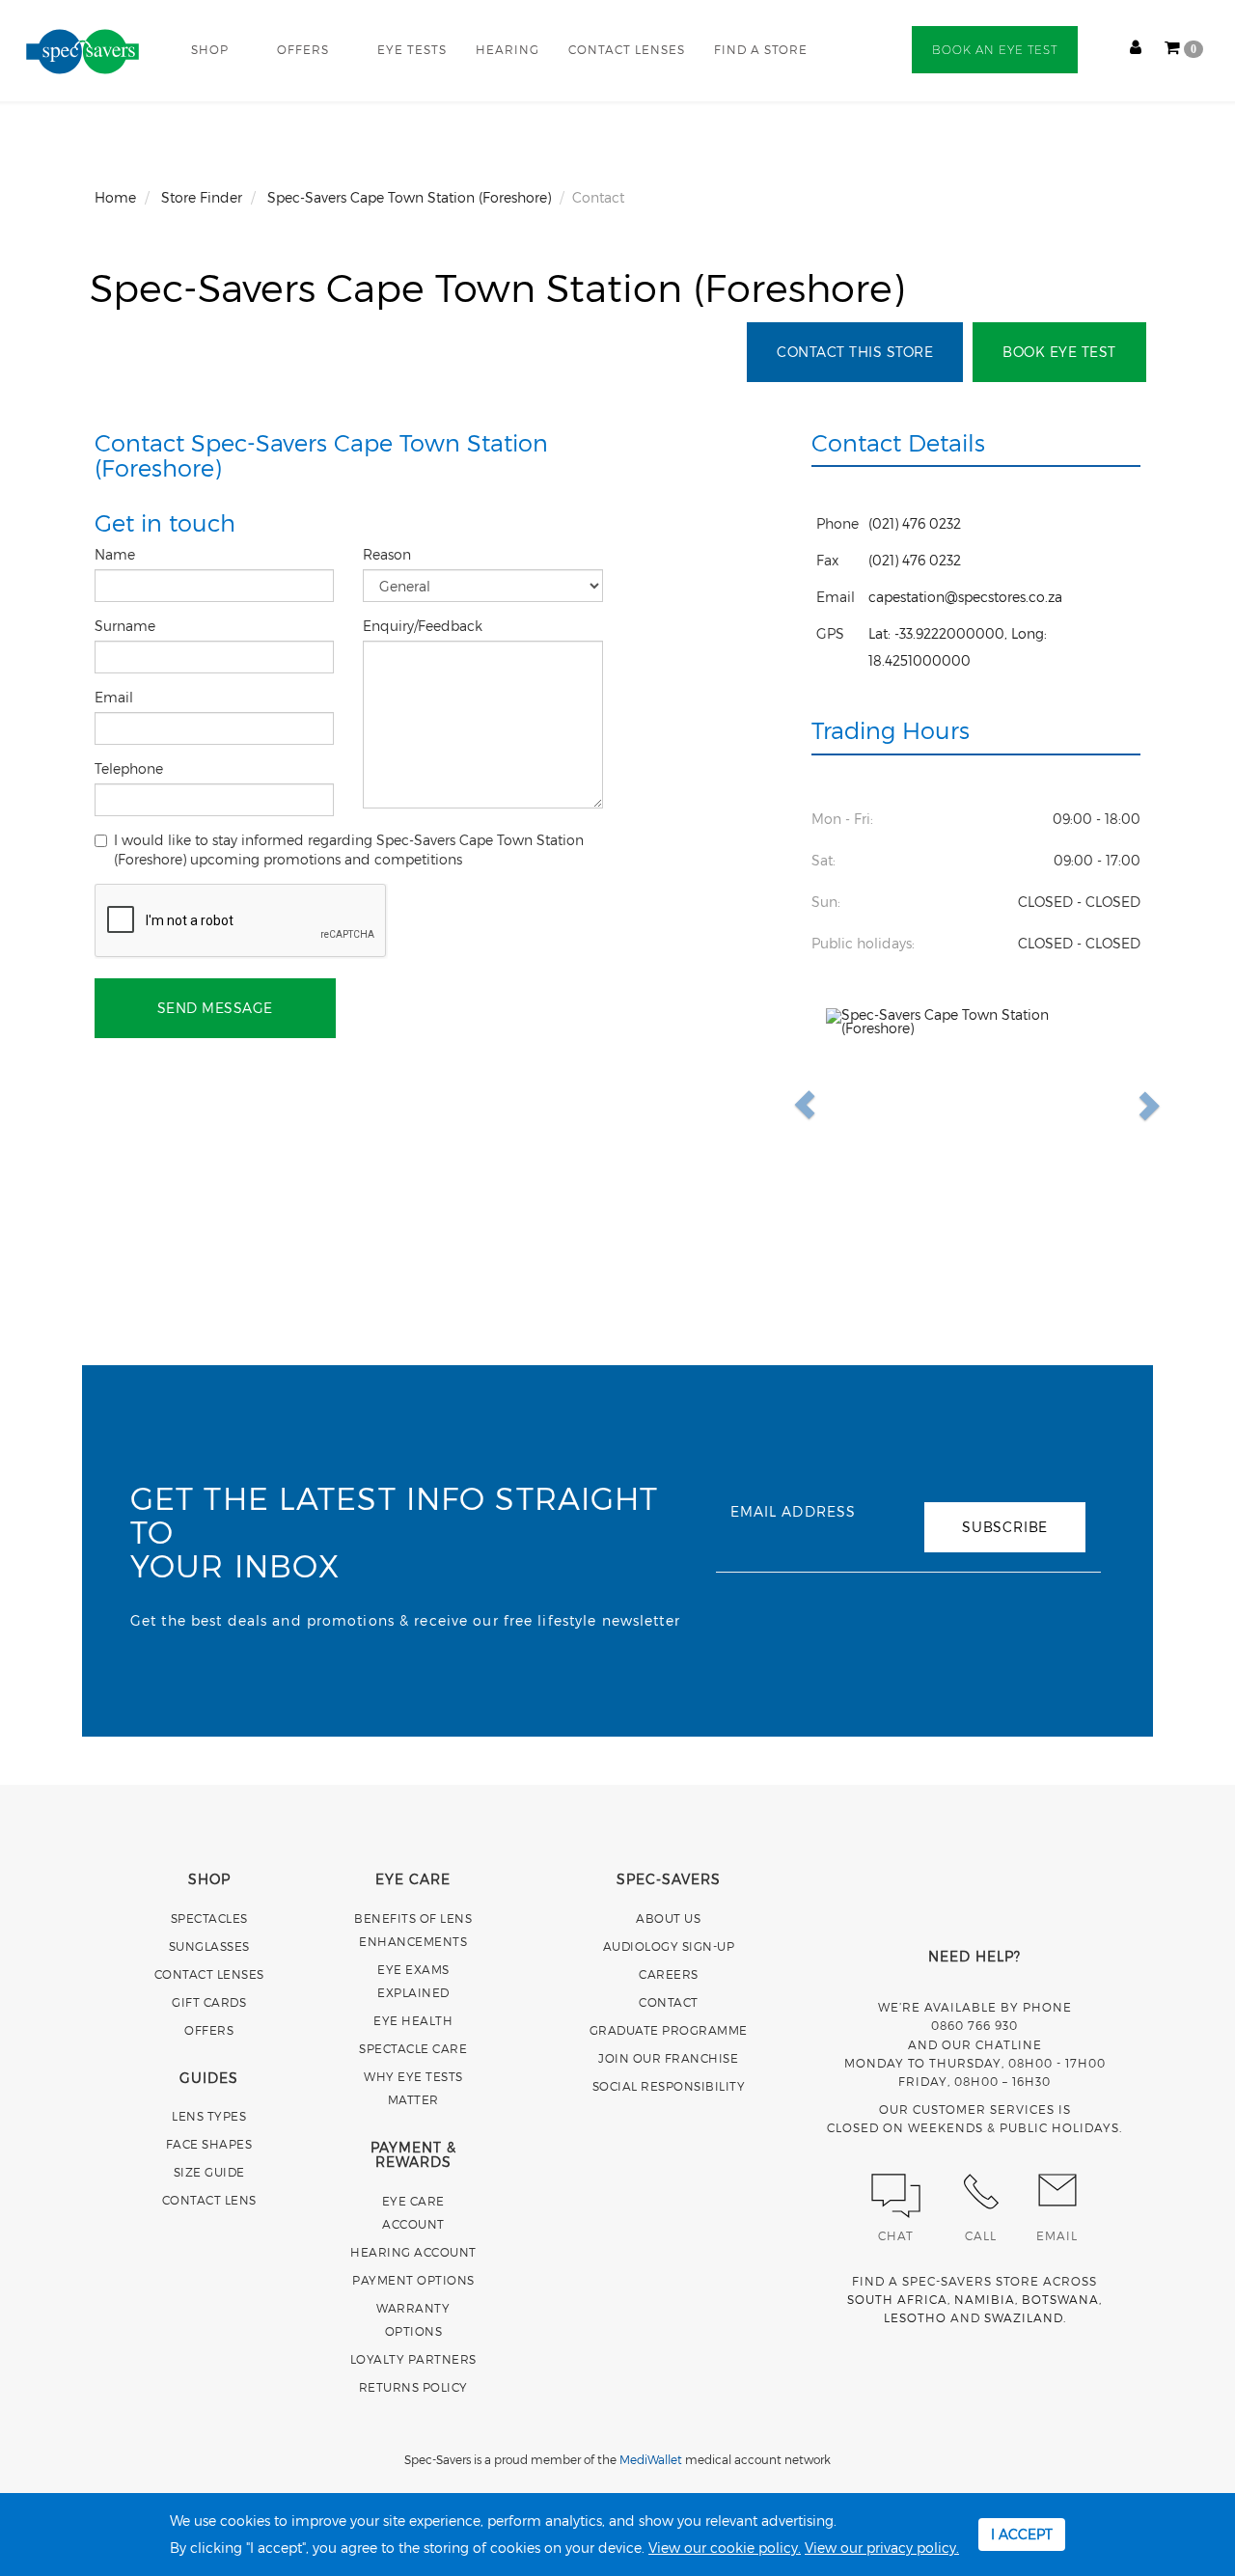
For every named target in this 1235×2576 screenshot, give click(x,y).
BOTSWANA (1060, 2299)
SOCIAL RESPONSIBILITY (669, 2086)
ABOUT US (668, 1918)
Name (117, 554)
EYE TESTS (412, 49)
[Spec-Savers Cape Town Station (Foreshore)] (976, 1105)
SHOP (210, 49)
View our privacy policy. (882, 2548)
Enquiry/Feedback (425, 626)
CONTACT (669, 2002)
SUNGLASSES (209, 1946)
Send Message (215, 1008)
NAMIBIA (985, 2299)
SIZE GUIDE (209, 2172)
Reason (389, 554)
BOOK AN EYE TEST (995, 50)
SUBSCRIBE (1005, 1527)
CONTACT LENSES (627, 49)
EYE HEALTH (413, 2020)
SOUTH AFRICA (897, 2299)
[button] (849, 1105)
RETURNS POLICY (413, 2387)
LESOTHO (915, 2317)
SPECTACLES (209, 1918)
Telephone (131, 768)
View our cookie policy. (725, 2548)
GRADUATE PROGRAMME (669, 2030)
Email (116, 697)
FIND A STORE (761, 49)
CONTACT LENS (209, 2200)
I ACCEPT (1022, 2534)
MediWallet (651, 2459)
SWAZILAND (1024, 2317)
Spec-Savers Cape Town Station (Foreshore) (497, 287)
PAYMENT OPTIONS (413, 2280)
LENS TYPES (209, 2116)
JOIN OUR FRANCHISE (668, 2058)
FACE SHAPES (209, 2144)
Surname (127, 626)
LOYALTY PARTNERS (413, 2359)
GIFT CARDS (209, 2002)
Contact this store (855, 352)
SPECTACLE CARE (413, 2048)
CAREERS (669, 1974)
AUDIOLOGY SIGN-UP (669, 1946)
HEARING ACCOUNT (413, 2252)
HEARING (508, 49)
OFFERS (303, 49)
